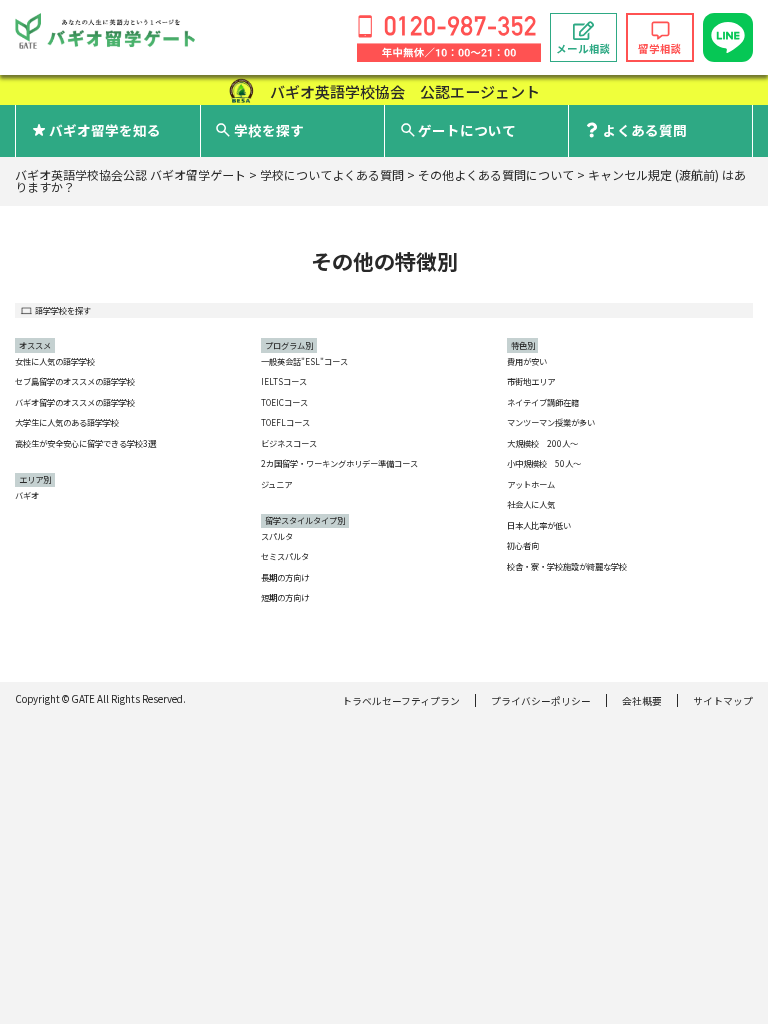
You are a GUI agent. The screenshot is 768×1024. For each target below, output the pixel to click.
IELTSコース (284, 381)
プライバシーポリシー (541, 701)
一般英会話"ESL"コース (304, 361)
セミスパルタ (285, 556)
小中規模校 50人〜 (544, 463)
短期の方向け (285, 597)
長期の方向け (285, 577)
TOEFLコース (285, 422)
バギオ (27, 495)
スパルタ (277, 536)
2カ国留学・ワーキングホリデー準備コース (339, 463)
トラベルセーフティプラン (401, 701)
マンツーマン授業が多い (551, 422)
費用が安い (527, 361)
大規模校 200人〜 (542, 443)
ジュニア (276, 484)
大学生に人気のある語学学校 (67, 422)
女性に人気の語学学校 (55, 361)
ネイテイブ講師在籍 (543, 402)
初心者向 (523, 545)
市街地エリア (531, 381)
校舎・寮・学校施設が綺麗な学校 (567, 566)
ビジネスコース (289, 443)
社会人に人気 (531, 504)
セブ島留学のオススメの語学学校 (75, 381)
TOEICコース (284, 402)
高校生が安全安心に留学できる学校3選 (85, 443)
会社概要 (642, 701)
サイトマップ (723, 701)
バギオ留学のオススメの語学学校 (75, 402)
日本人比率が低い (539, 525)
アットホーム (531, 484)
